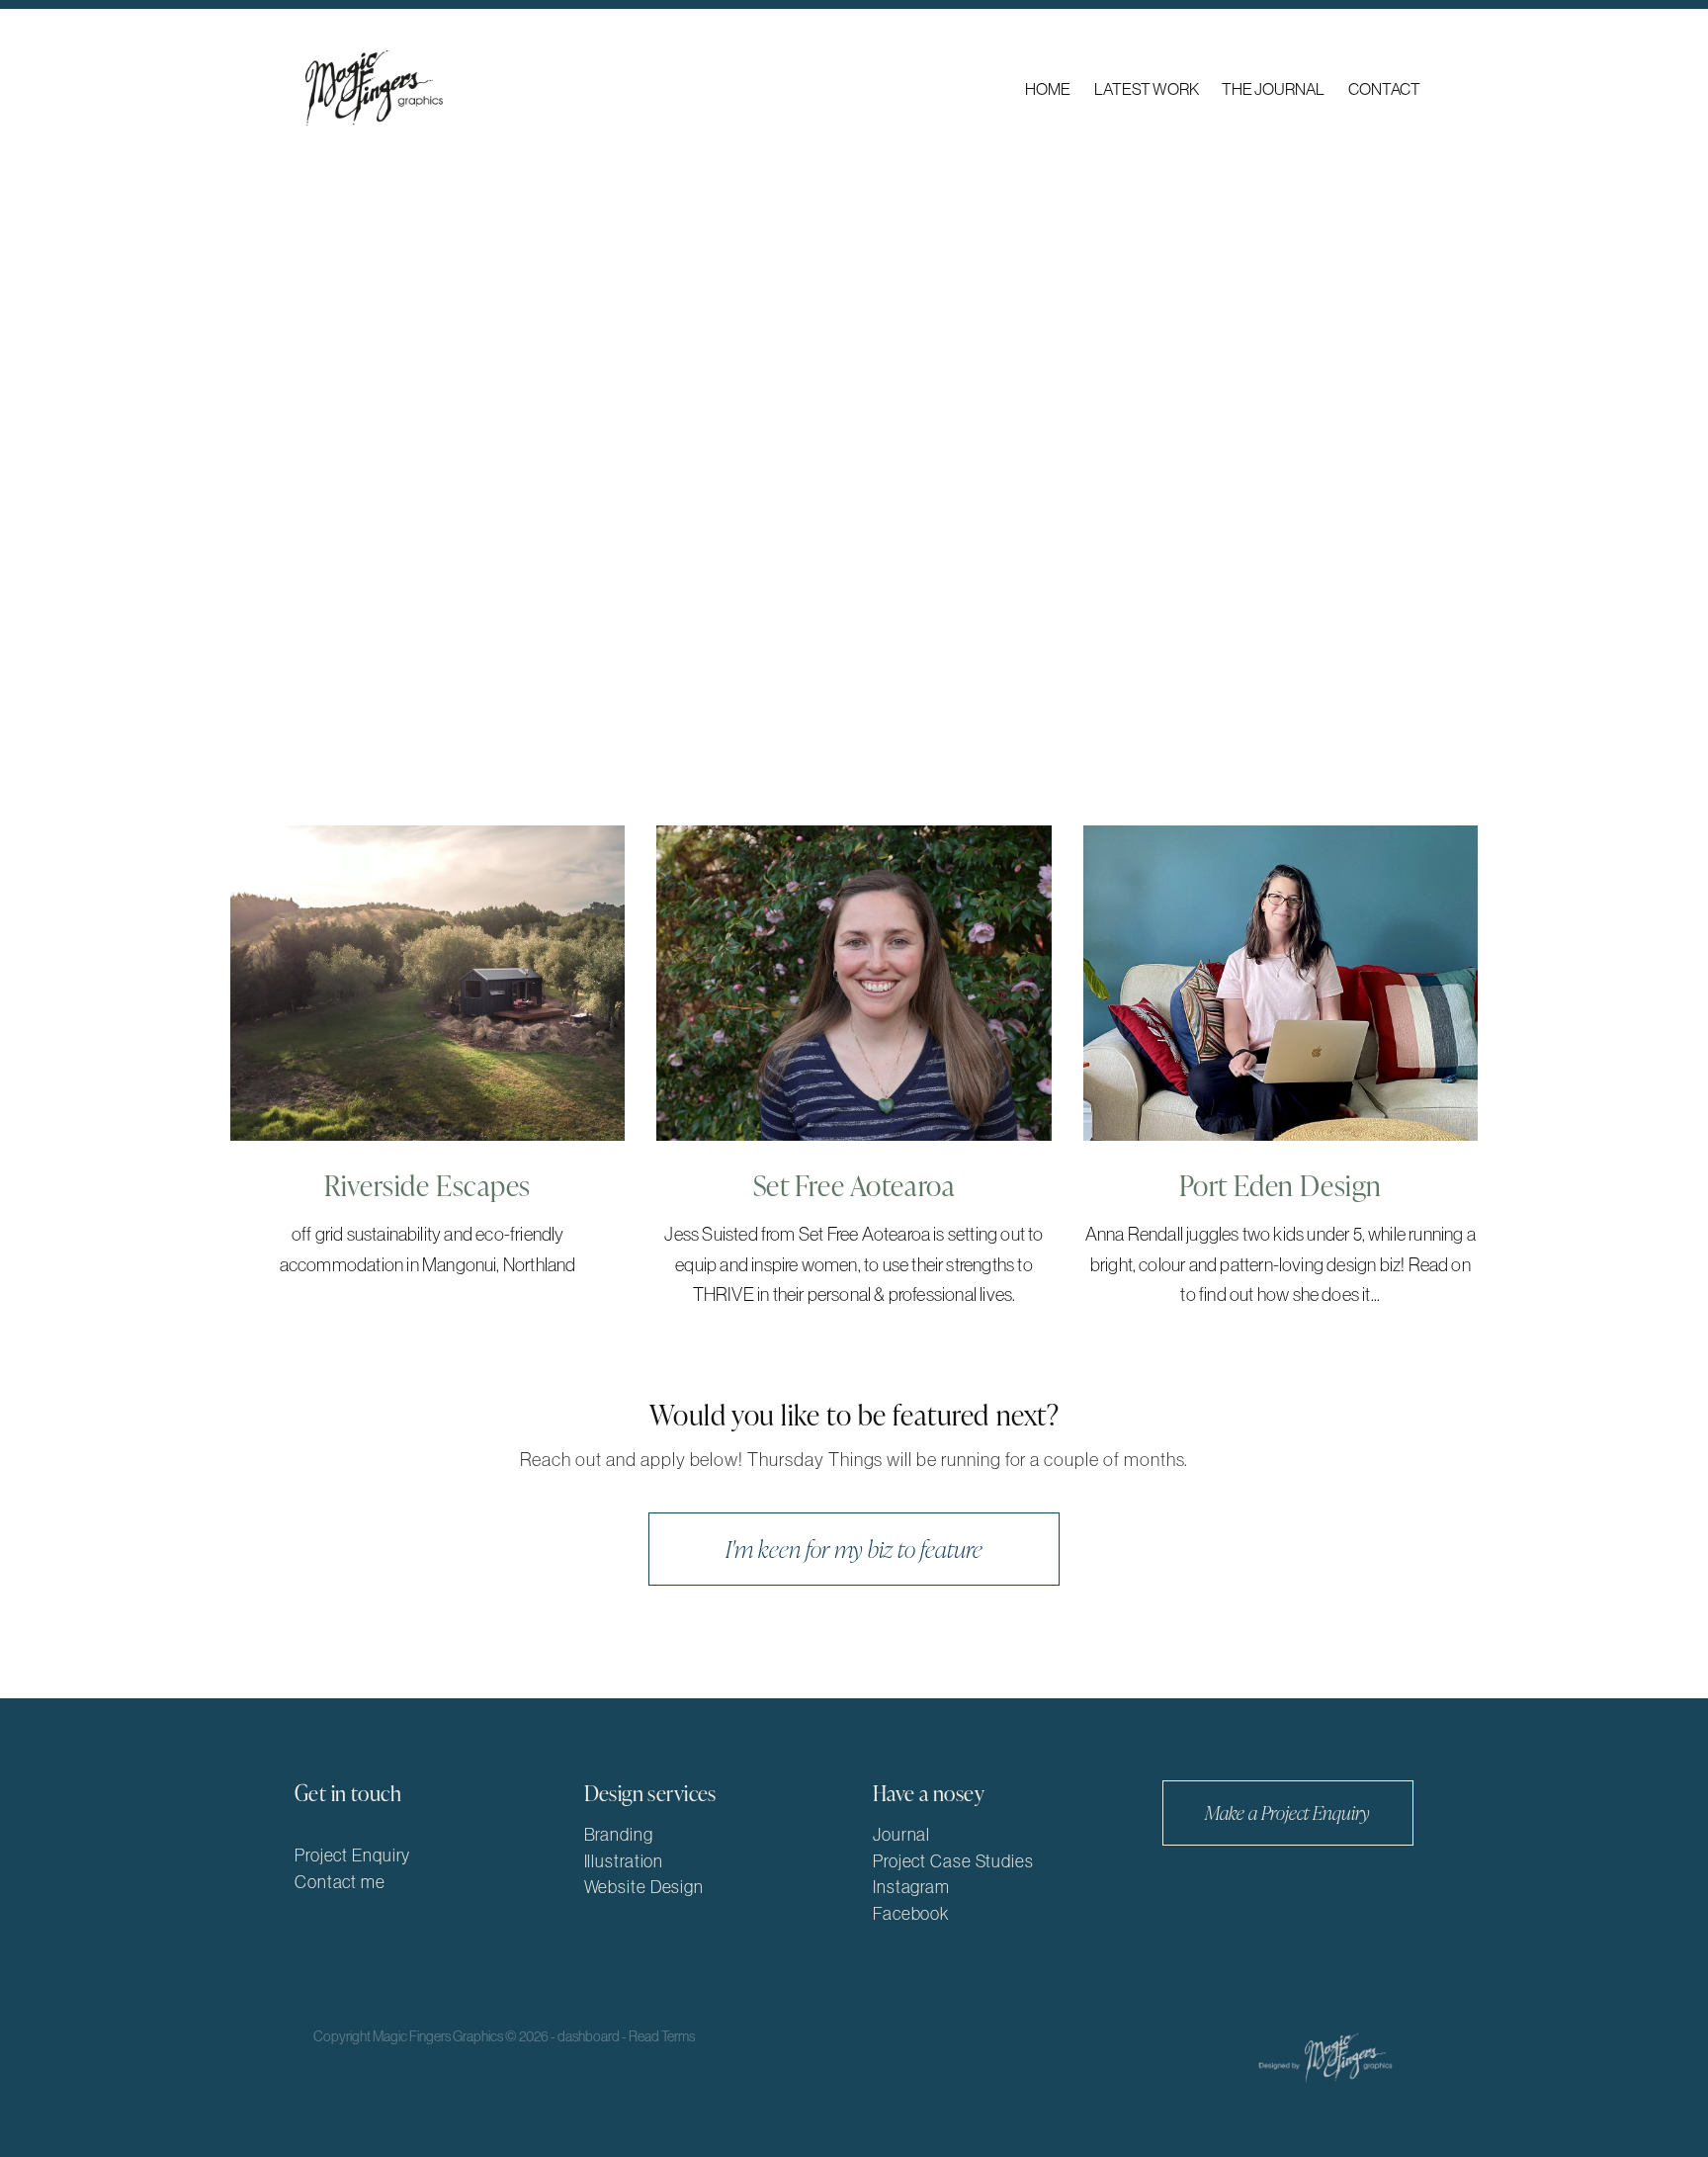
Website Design (644, 1887)
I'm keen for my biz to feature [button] (854, 1548)
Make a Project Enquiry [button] (1287, 1812)
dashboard (589, 2036)
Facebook (911, 1914)
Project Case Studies (953, 1861)
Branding (619, 1835)
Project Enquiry (352, 1855)
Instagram (911, 1887)
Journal (901, 1835)
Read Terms (662, 2036)
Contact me (340, 1882)
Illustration (624, 1861)
